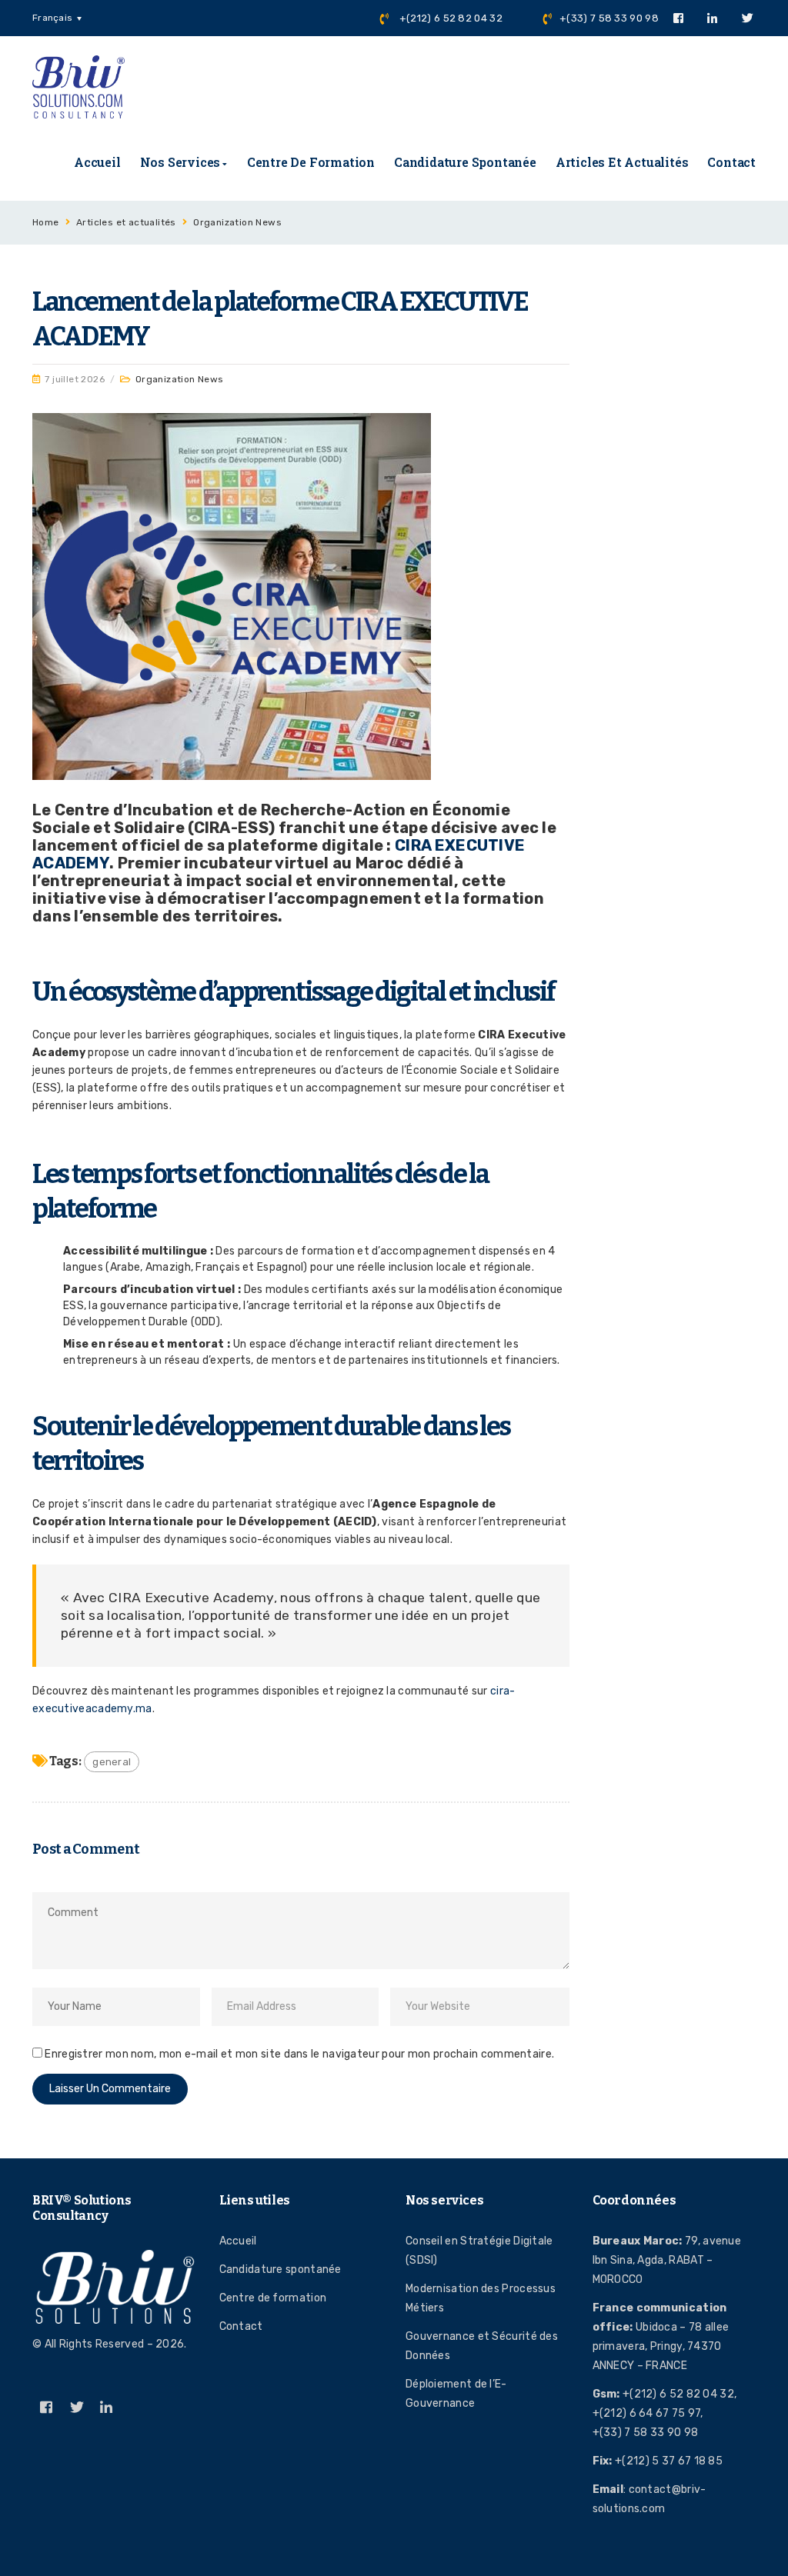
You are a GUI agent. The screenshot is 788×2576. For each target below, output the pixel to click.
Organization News (237, 222)
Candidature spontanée (465, 162)
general (112, 1762)
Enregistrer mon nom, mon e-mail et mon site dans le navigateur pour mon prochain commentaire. (299, 2054)
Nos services (180, 162)
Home (46, 222)
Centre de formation (311, 162)
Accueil (97, 162)
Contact (731, 162)
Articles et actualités (622, 162)
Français (52, 18)
